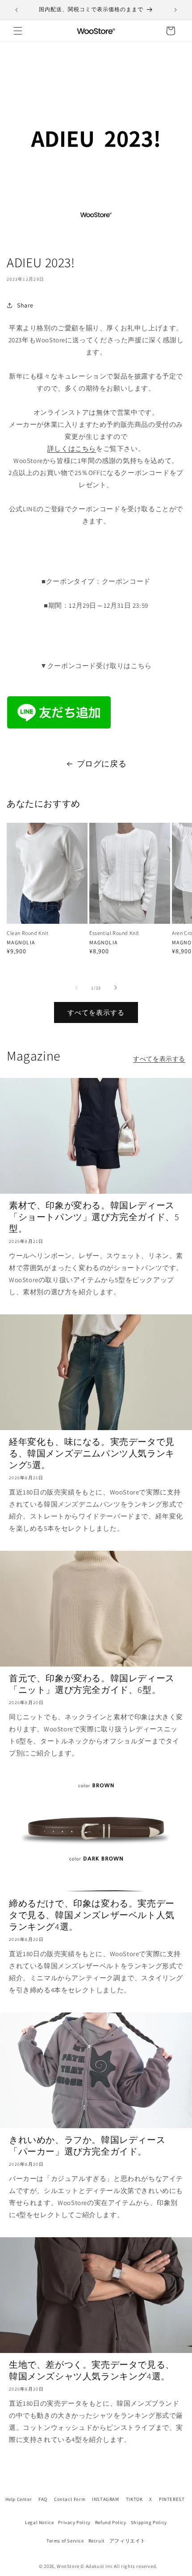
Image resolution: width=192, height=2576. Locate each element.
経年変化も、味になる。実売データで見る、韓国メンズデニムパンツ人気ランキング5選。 (92, 1453)
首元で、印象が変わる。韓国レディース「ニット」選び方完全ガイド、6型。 (92, 1684)
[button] (18, 31)
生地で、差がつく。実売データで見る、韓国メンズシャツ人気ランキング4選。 (92, 2370)
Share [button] (25, 305)
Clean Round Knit (28, 933)
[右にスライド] (116, 988)
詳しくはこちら (72, 448)
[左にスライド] (76, 988)
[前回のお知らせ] (17, 10)
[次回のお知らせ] (175, 10)
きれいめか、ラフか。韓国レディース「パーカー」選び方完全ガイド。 (87, 2146)
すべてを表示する (96, 1012)
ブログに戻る (102, 764)
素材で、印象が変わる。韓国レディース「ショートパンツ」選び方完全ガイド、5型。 (94, 1217)
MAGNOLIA (21, 942)
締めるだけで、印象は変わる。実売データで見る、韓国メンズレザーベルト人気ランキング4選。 (92, 1915)
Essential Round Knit (114, 933)
